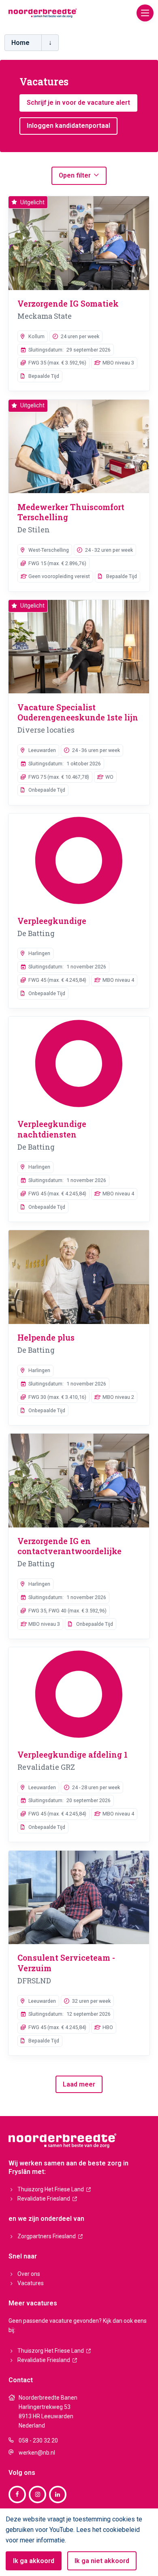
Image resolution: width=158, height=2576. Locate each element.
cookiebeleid (121, 2530)
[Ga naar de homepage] (43, 13)
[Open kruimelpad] (50, 43)
